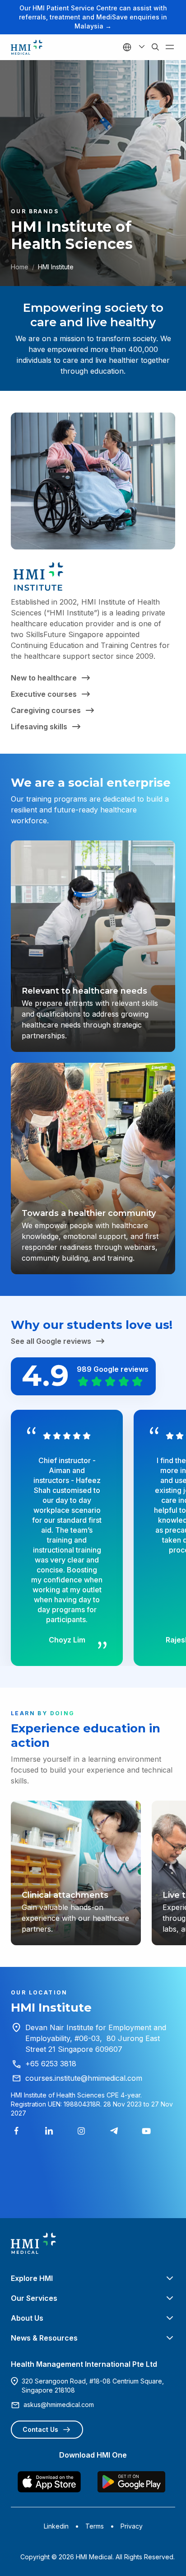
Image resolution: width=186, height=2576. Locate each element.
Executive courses (44, 694)
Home (20, 267)
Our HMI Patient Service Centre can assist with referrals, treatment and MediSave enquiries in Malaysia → (93, 17)
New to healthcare (44, 678)
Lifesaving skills (39, 727)
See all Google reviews (51, 1341)
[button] (93, 2278)
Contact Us (40, 2429)
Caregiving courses (46, 710)
